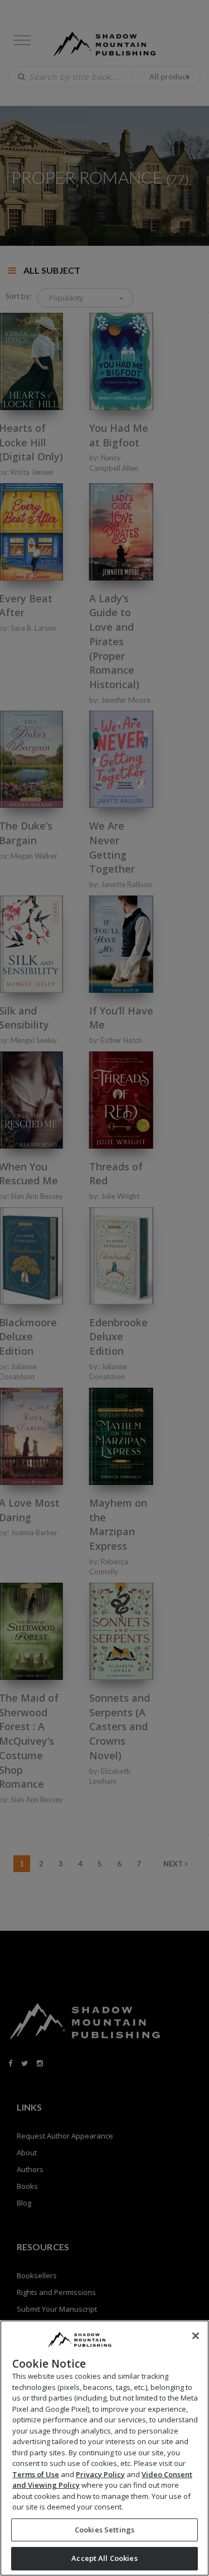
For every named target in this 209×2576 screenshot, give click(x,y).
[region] (104, 2448)
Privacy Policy (100, 2474)
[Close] (196, 2336)
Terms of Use (36, 2474)
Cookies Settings (104, 2530)
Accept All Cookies (104, 2558)
